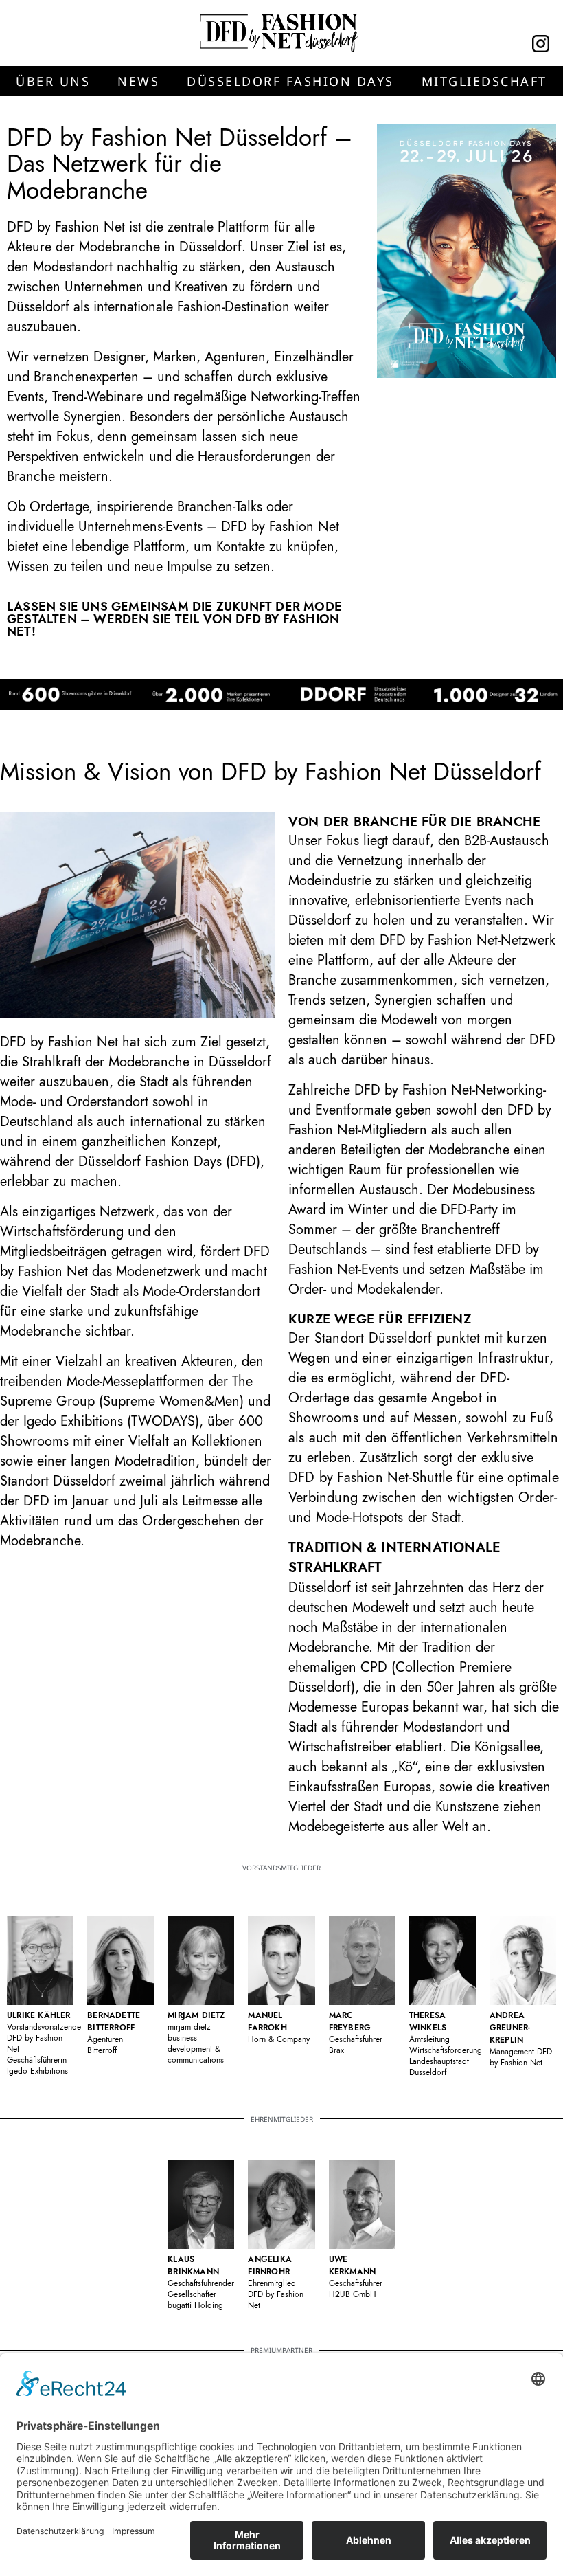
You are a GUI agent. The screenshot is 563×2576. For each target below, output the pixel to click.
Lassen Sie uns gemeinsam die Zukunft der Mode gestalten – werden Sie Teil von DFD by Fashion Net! (174, 619)
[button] (53, 81)
